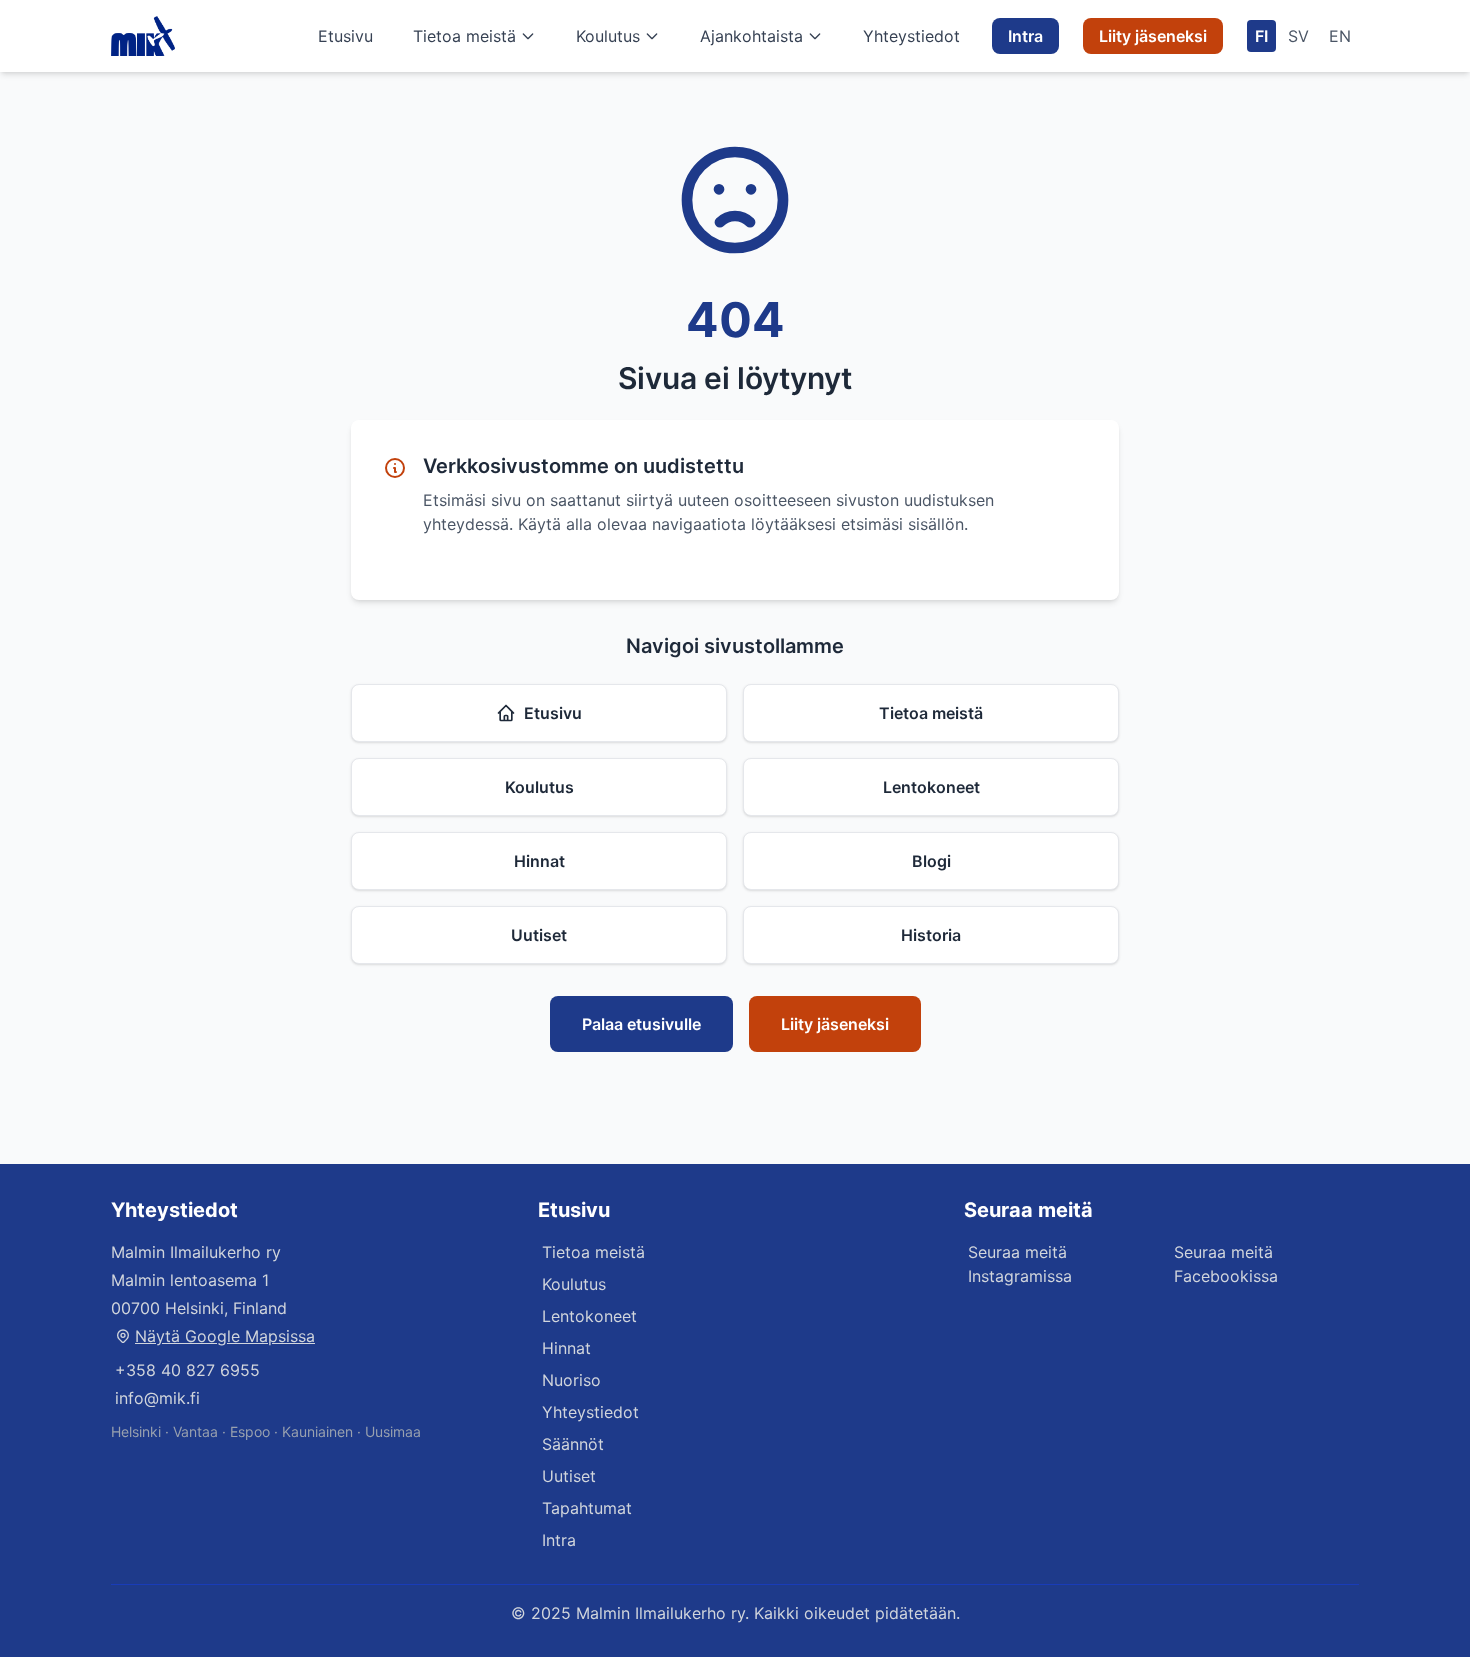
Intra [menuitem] (1025, 36)
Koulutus (608, 36)
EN (1340, 36)
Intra (559, 1540)
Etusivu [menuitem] (345, 36)
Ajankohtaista (751, 36)
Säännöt (573, 1444)
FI (1261, 36)
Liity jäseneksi (835, 1024)
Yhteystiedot (590, 1412)
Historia (931, 935)
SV (1298, 36)
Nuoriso (571, 1380)
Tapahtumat (587, 1508)
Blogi (931, 861)
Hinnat (539, 861)
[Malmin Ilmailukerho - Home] (143, 36)
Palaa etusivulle (641, 1024)
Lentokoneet (931, 787)
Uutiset (539, 935)
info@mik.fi (157, 1398)
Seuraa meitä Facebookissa (1226, 1264)
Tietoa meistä (464, 36)
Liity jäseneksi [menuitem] (1153, 36)
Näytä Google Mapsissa (225, 1336)
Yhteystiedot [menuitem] (911, 36)
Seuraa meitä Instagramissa (1020, 1264)
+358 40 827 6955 (187, 1370)
